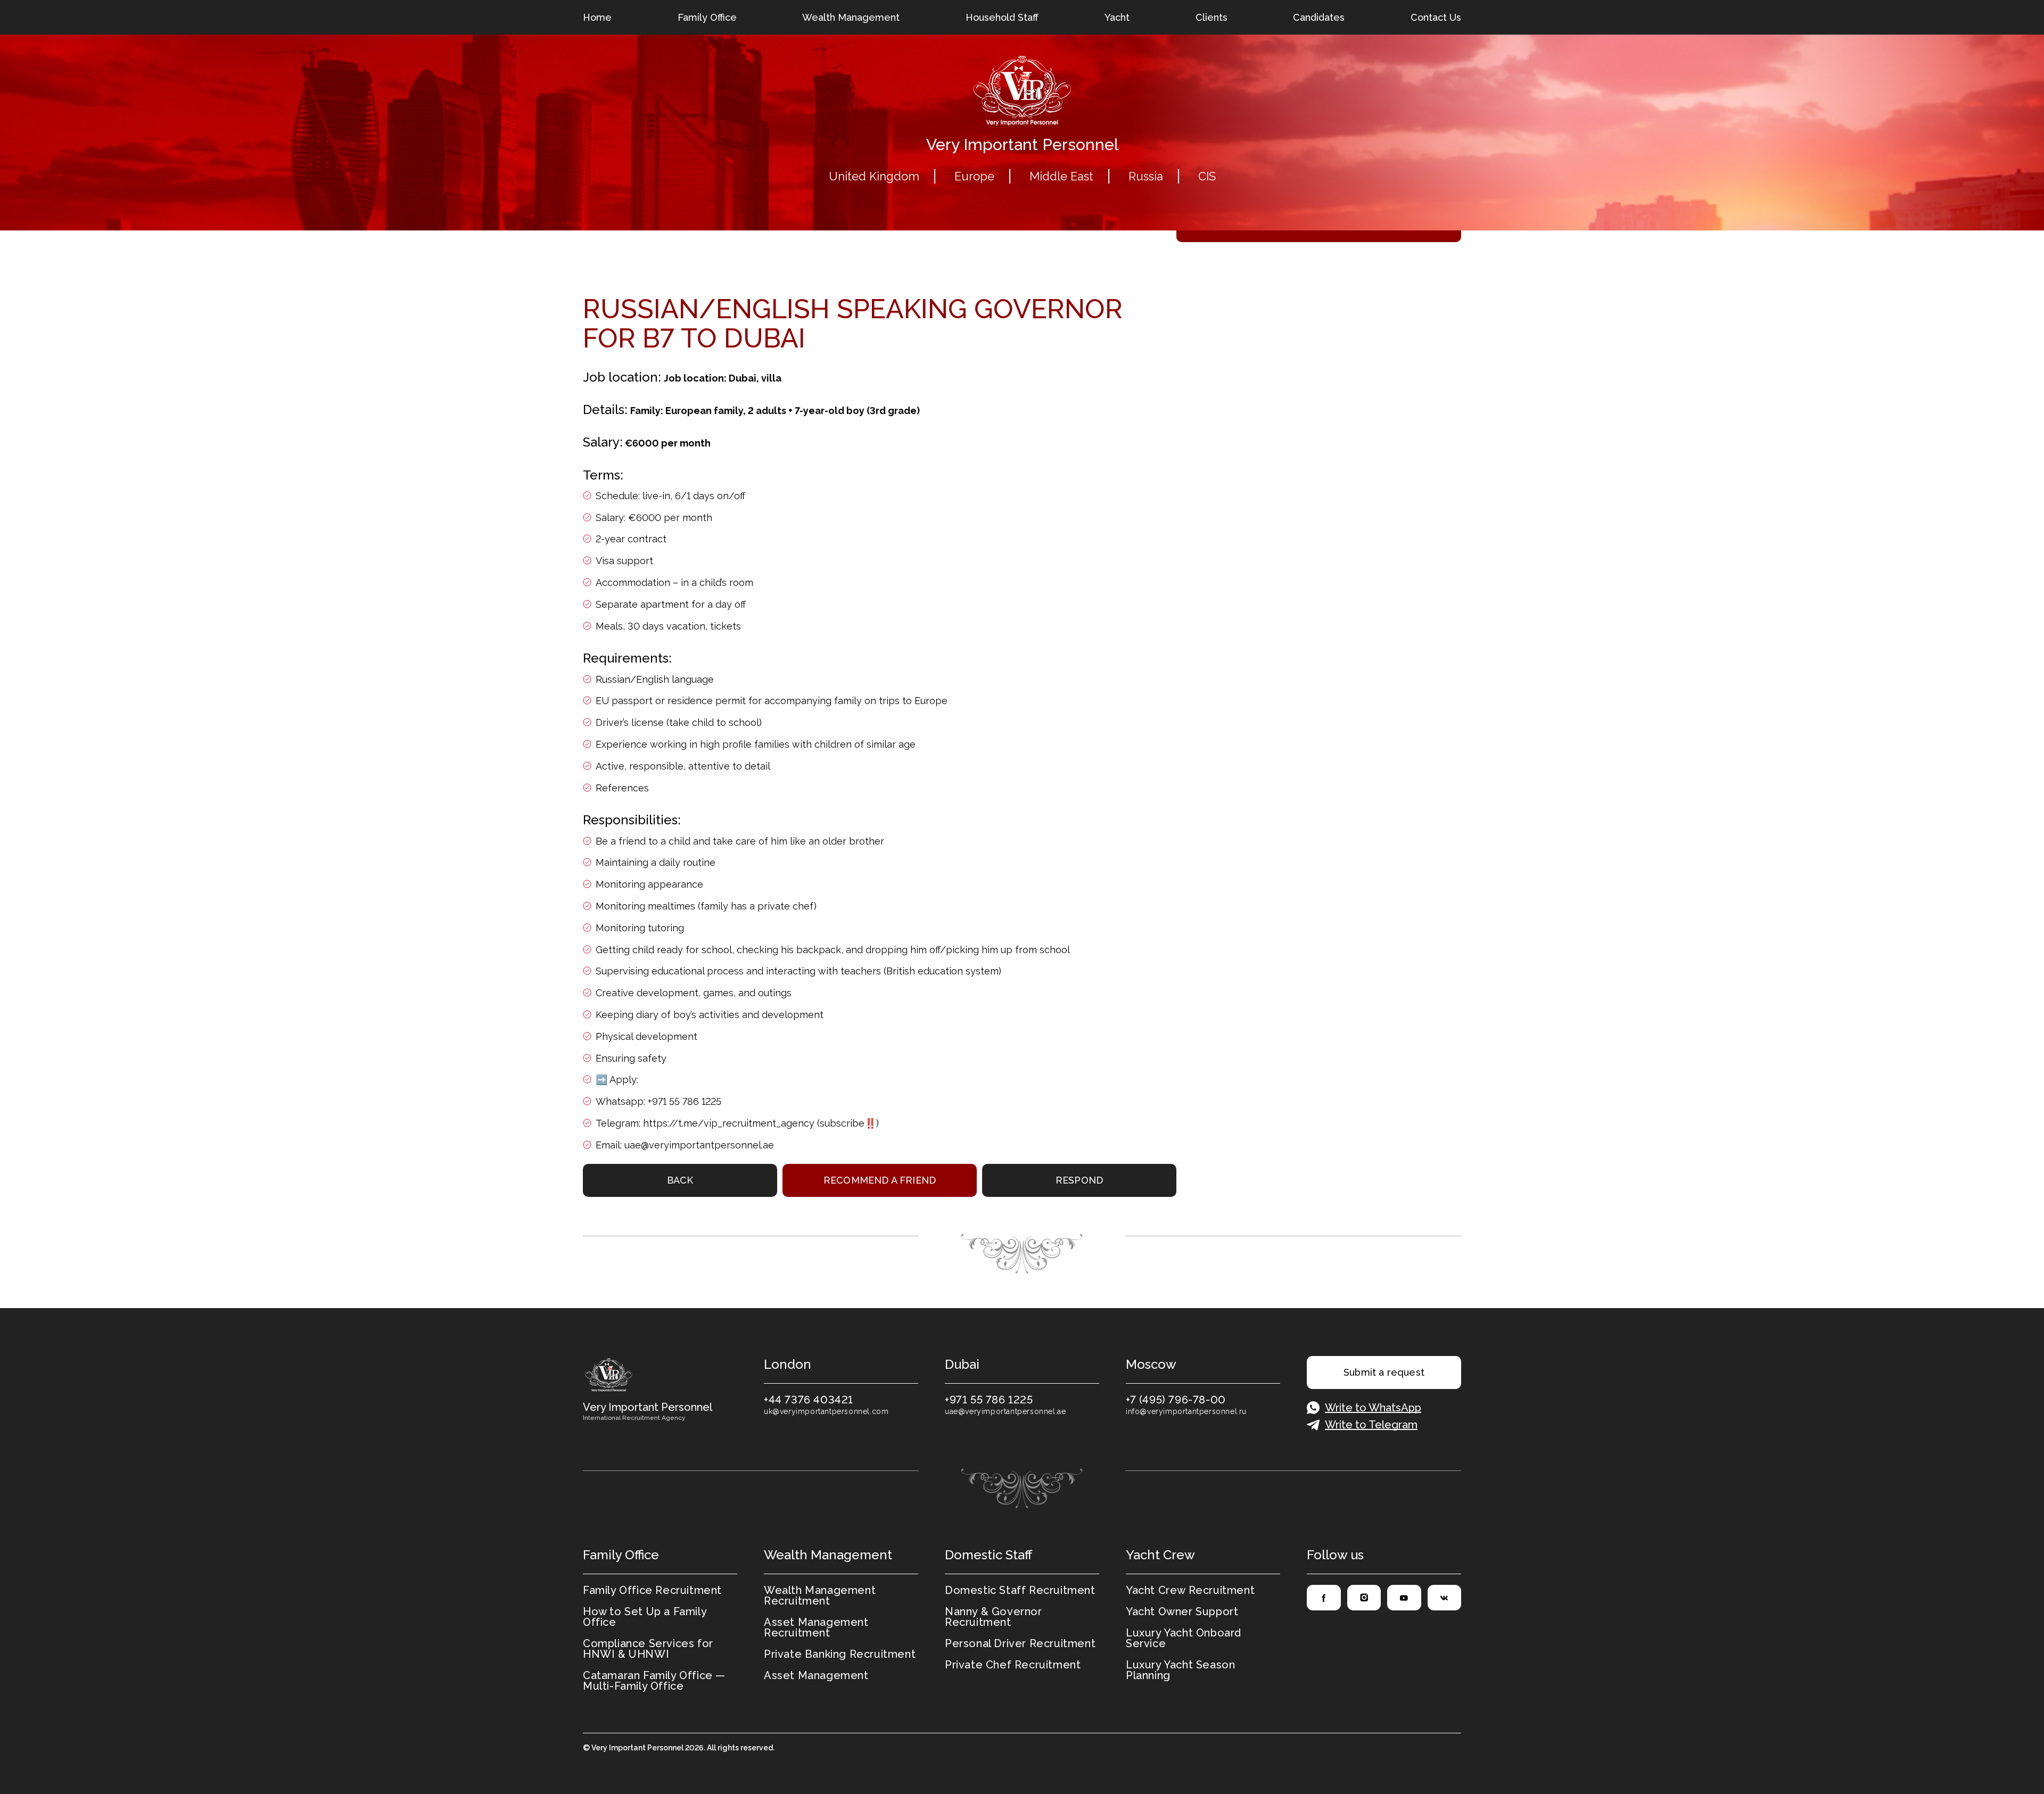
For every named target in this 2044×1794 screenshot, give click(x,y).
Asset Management (816, 1675)
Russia (1146, 176)
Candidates (1319, 17)
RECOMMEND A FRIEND (880, 1180)
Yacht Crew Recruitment (1190, 1590)
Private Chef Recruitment (1013, 1665)
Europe (974, 176)
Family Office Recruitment (652, 1590)
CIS (1207, 176)
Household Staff (1002, 17)
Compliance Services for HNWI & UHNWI (648, 1649)
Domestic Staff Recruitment (1020, 1590)
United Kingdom (874, 176)
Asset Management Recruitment (816, 1627)
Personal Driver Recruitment (1020, 1643)
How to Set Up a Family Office (645, 1617)
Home (597, 17)
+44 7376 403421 (809, 1400)
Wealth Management (851, 17)
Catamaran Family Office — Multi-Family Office (654, 1681)
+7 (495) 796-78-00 (1176, 1400)
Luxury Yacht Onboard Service (1184, 1638)
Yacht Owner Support (1182, 1611)
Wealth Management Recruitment (820, 1595)
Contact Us (1436, 17)
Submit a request (1384, 1372)
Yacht (1117, 17)
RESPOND (1079, 1180)
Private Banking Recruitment (840, 1654)
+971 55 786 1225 (989, 1400)
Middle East (1061, 176)
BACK (680, 1180)
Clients (1211, 17)
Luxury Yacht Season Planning (1180, 1670)
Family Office (707, 17)
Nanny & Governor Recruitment (994, 1617)
